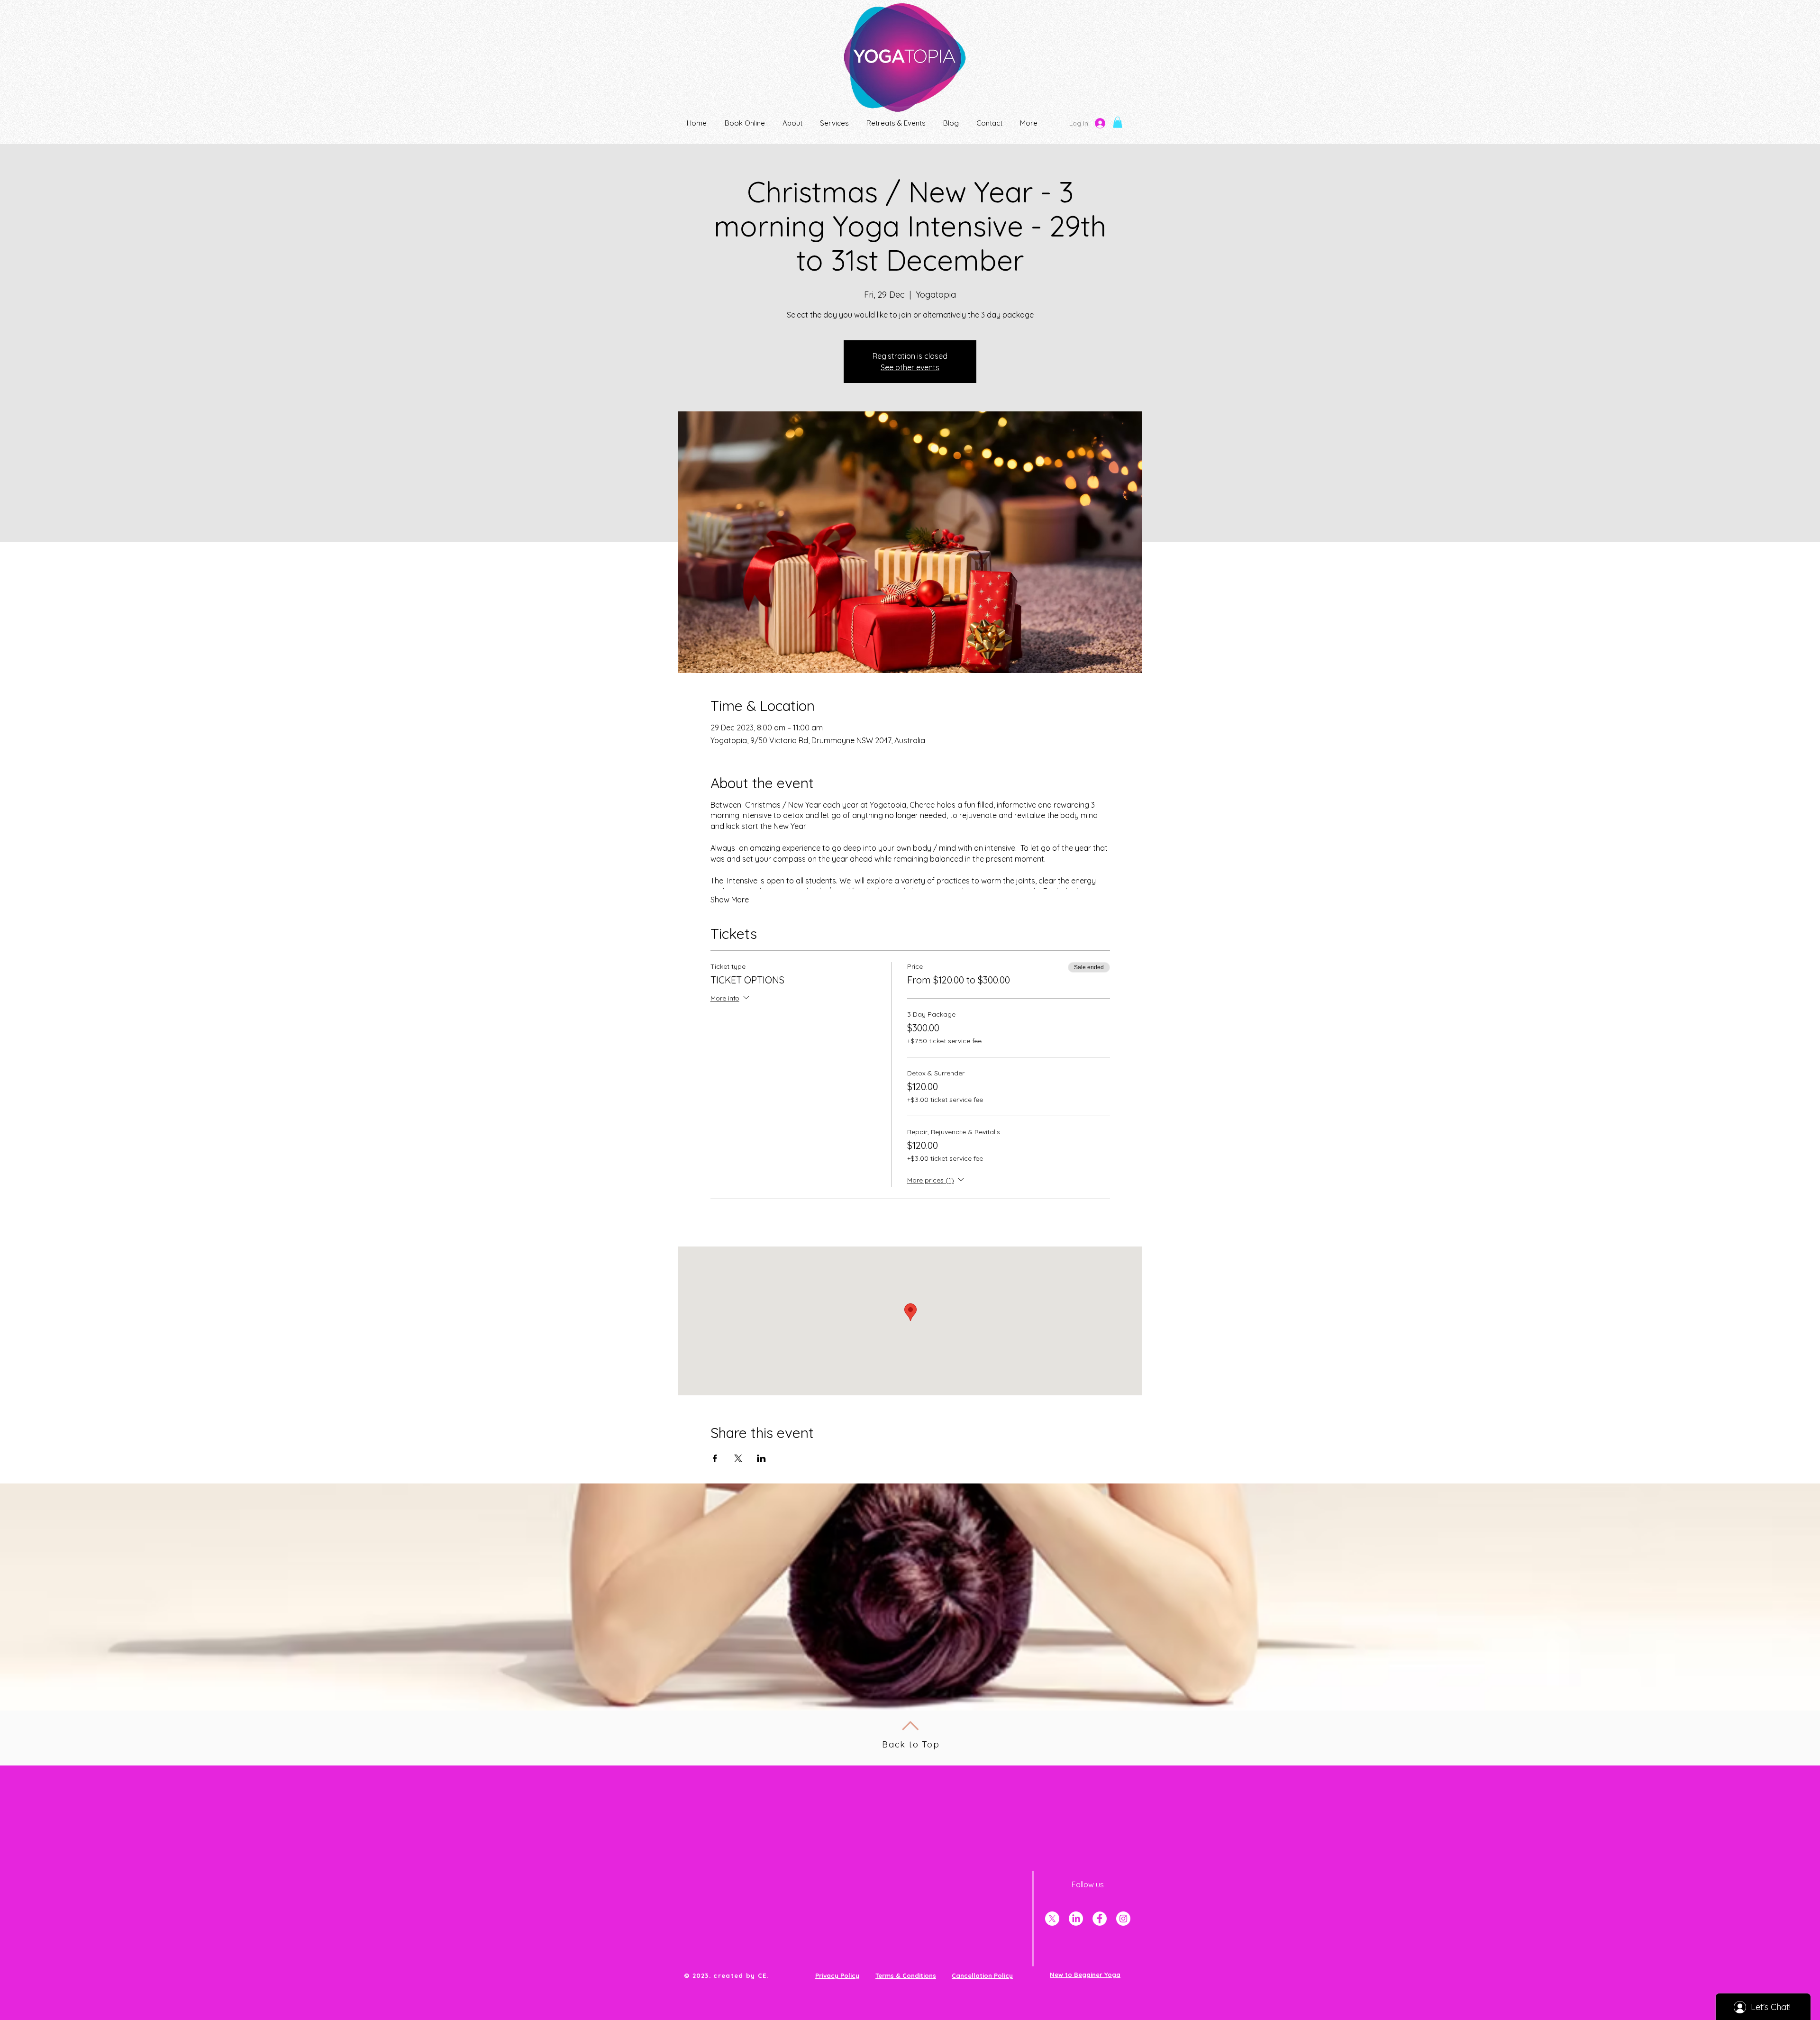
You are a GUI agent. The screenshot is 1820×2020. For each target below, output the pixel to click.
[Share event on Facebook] (715, 1458)
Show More (730, 900)
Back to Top (911, 1744)
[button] (1118, 122)
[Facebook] (1100, 1919)
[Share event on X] (738, 1458)
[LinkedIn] (1076, 1919)
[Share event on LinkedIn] (761, 1458)
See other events (910, 367)
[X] (1052, 1919)
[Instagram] (1123, 1919)
